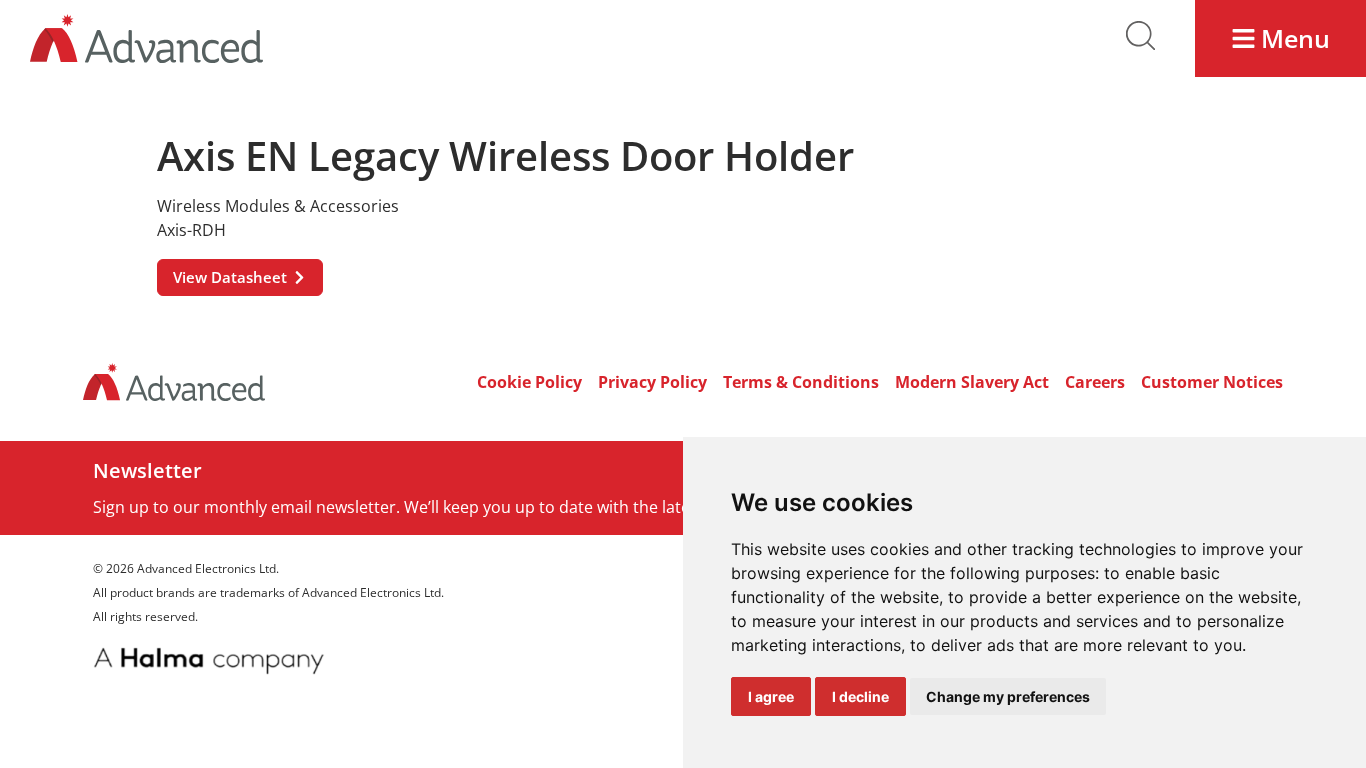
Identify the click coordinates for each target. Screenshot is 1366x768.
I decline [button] (860, 696)
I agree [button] (771, 696)
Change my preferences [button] (1008, 696)
